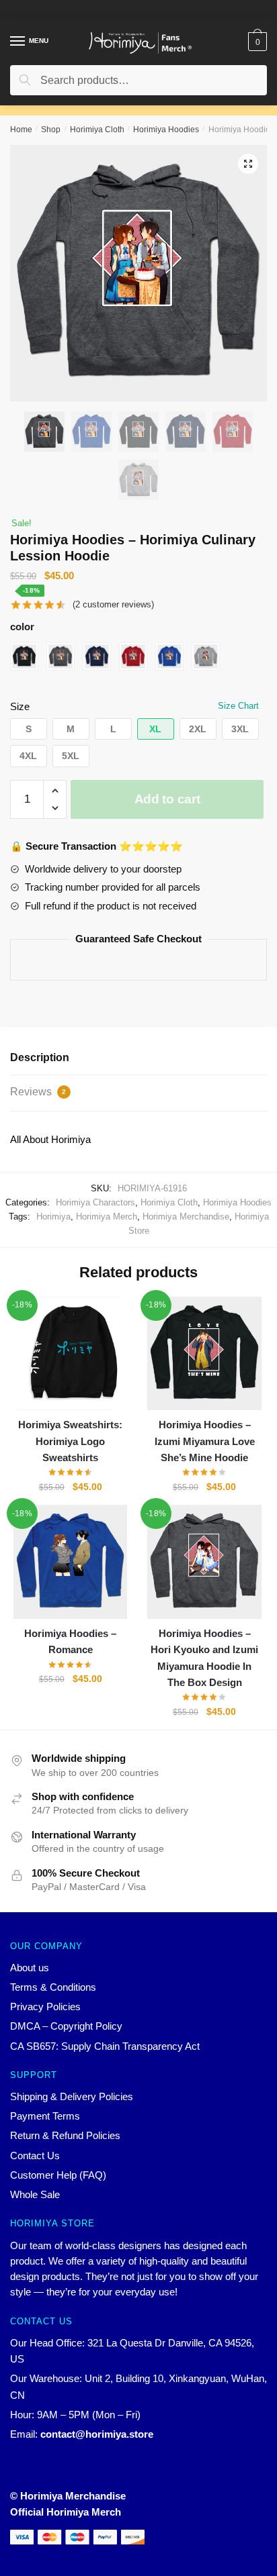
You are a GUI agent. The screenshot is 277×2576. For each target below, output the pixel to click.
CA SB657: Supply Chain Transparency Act (105, 2046)
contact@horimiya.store (97, 2434)
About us (30, 1968)
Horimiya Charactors (95, 1202)
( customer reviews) (113, 604)
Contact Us (35, 2156)
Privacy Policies (45, 2007)
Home (21, 130)
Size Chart (238, 706)
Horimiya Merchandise (186, 1217)
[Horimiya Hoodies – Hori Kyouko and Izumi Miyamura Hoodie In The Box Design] (204, 1562)
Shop (51, 130)
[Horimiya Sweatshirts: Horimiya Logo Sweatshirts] (70, 1353)
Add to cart (167, 799)
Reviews (38, 1092)
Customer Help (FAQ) (58, 2175)
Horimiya (53, 1217)
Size (20, 706)
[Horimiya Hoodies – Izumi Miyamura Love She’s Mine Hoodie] (204, 1353)
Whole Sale (35, 2194)
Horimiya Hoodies (166, 130)
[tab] (138, 1058)
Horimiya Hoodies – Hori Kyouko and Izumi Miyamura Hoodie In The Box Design (204, 1658)
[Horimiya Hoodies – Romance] (70, 1562)
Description (40, 1057)
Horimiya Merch (107, 1217)
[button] (29, 729)
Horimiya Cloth (97, 130)
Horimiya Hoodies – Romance (70, 1641)
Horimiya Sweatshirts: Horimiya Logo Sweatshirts (70, 1441)
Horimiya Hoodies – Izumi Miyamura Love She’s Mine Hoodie (205, 1441)
